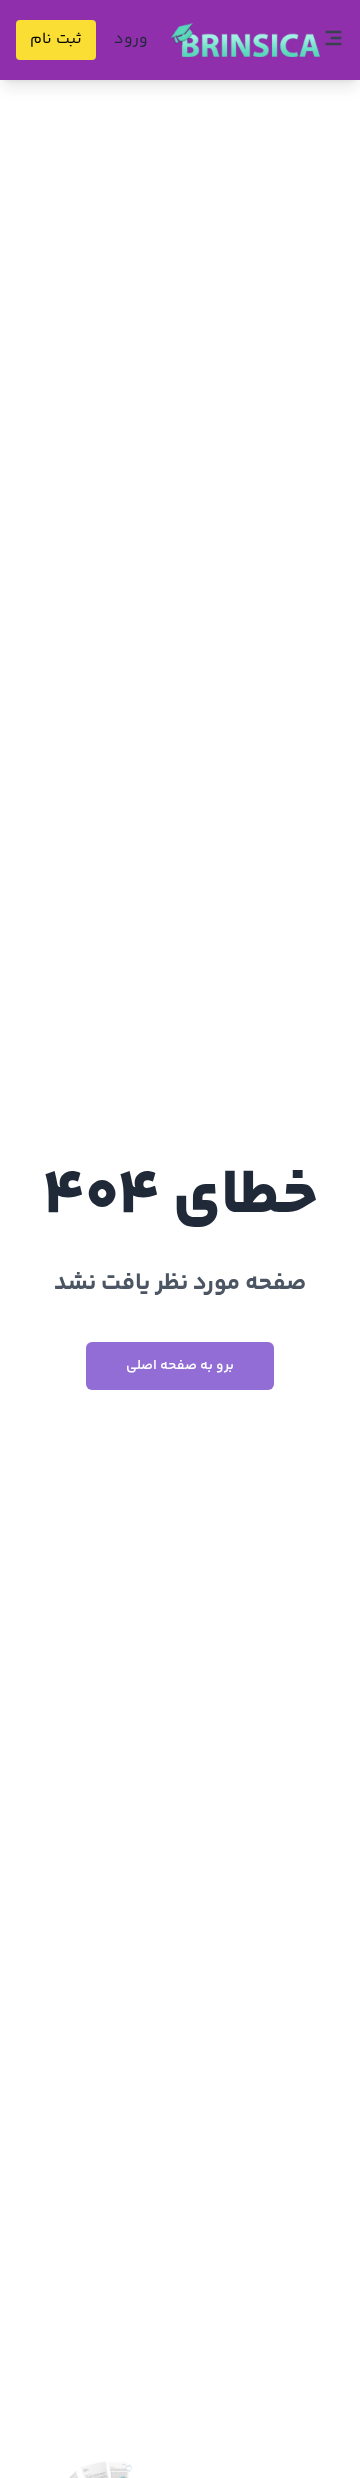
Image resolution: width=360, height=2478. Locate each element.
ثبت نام (56, 39)
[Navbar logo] (245, 40)
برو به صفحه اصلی (180, 1366)
